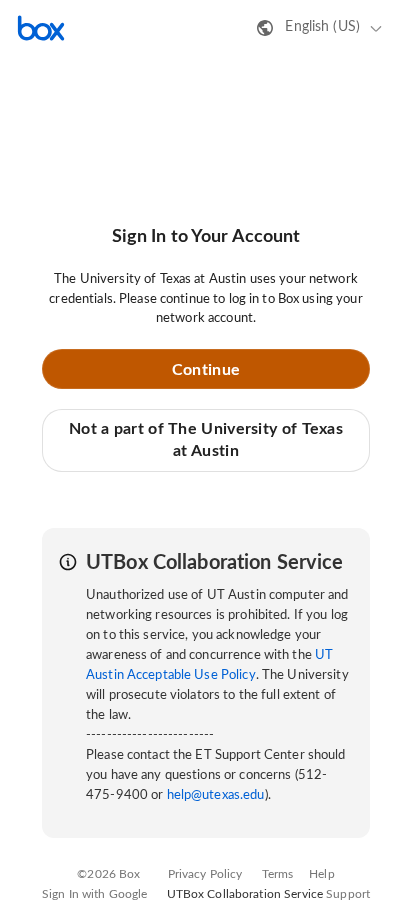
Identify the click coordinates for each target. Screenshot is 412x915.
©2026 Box (108, 874)
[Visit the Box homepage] (41, 28)
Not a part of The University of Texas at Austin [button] (206, 440)
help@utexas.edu (216, 795)
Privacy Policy (205, 874)
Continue (206, 370)
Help (322, 874)
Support (348, 894)
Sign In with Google (94, 894)
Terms (278, 874)
